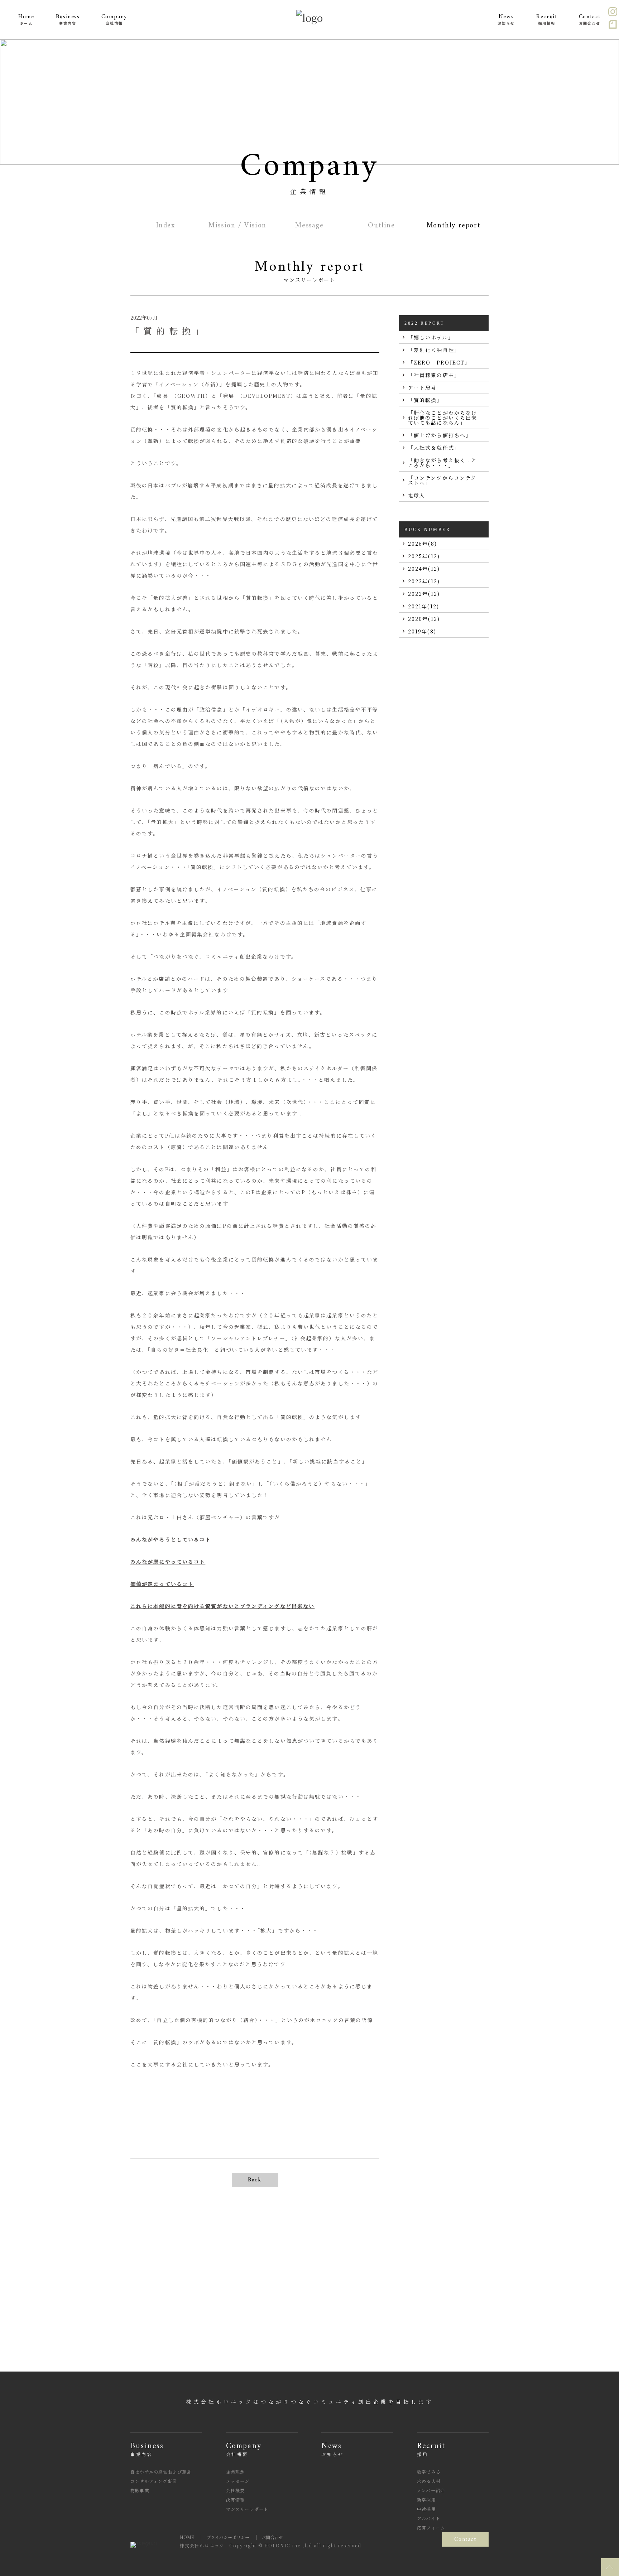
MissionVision (237, 226)
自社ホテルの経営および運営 (161, 2472)
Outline (381, 226)
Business (147, 2449)
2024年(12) (424, 569)
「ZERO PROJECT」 (439, 362)
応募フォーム (431, 2527)
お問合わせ (272, 2537)
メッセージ (238, 2481)
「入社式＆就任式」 (434, 448)
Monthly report (454, 226)
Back (255, 2180)
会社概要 (236, 2490)
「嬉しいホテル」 (431, 337)
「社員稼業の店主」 (434, 375)
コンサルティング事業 (154, 2481)
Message (309, 226)
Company (244, 2449)
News (332, 2449)
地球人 (417, 495)
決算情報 (236, 2500)
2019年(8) (422, 631)
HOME (187, 2537)
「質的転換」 (425, 400)
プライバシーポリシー (228, 2537)
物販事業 (140, 2490)
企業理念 (236, 2472)
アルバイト (429, 2518)
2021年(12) (424, 606)
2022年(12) (424, 594)
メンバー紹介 (431, 2490)
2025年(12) (424, 556)
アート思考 (423, 387)
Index (166, 226)
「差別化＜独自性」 (434, 350)
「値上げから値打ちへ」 (440, 435)
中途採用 (426, 2509)
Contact (465, 2539)
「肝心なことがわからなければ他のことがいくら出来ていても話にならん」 (443, 418)
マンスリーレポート (247, 2509)
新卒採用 (426, 2500)
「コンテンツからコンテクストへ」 (442, 480)
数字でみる (429, 2472)
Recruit (431, 2449)
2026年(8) (423, 544)
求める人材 (429, 2481)
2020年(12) (424, 619)
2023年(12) (424, 581)
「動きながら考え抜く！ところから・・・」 (443, 463)
